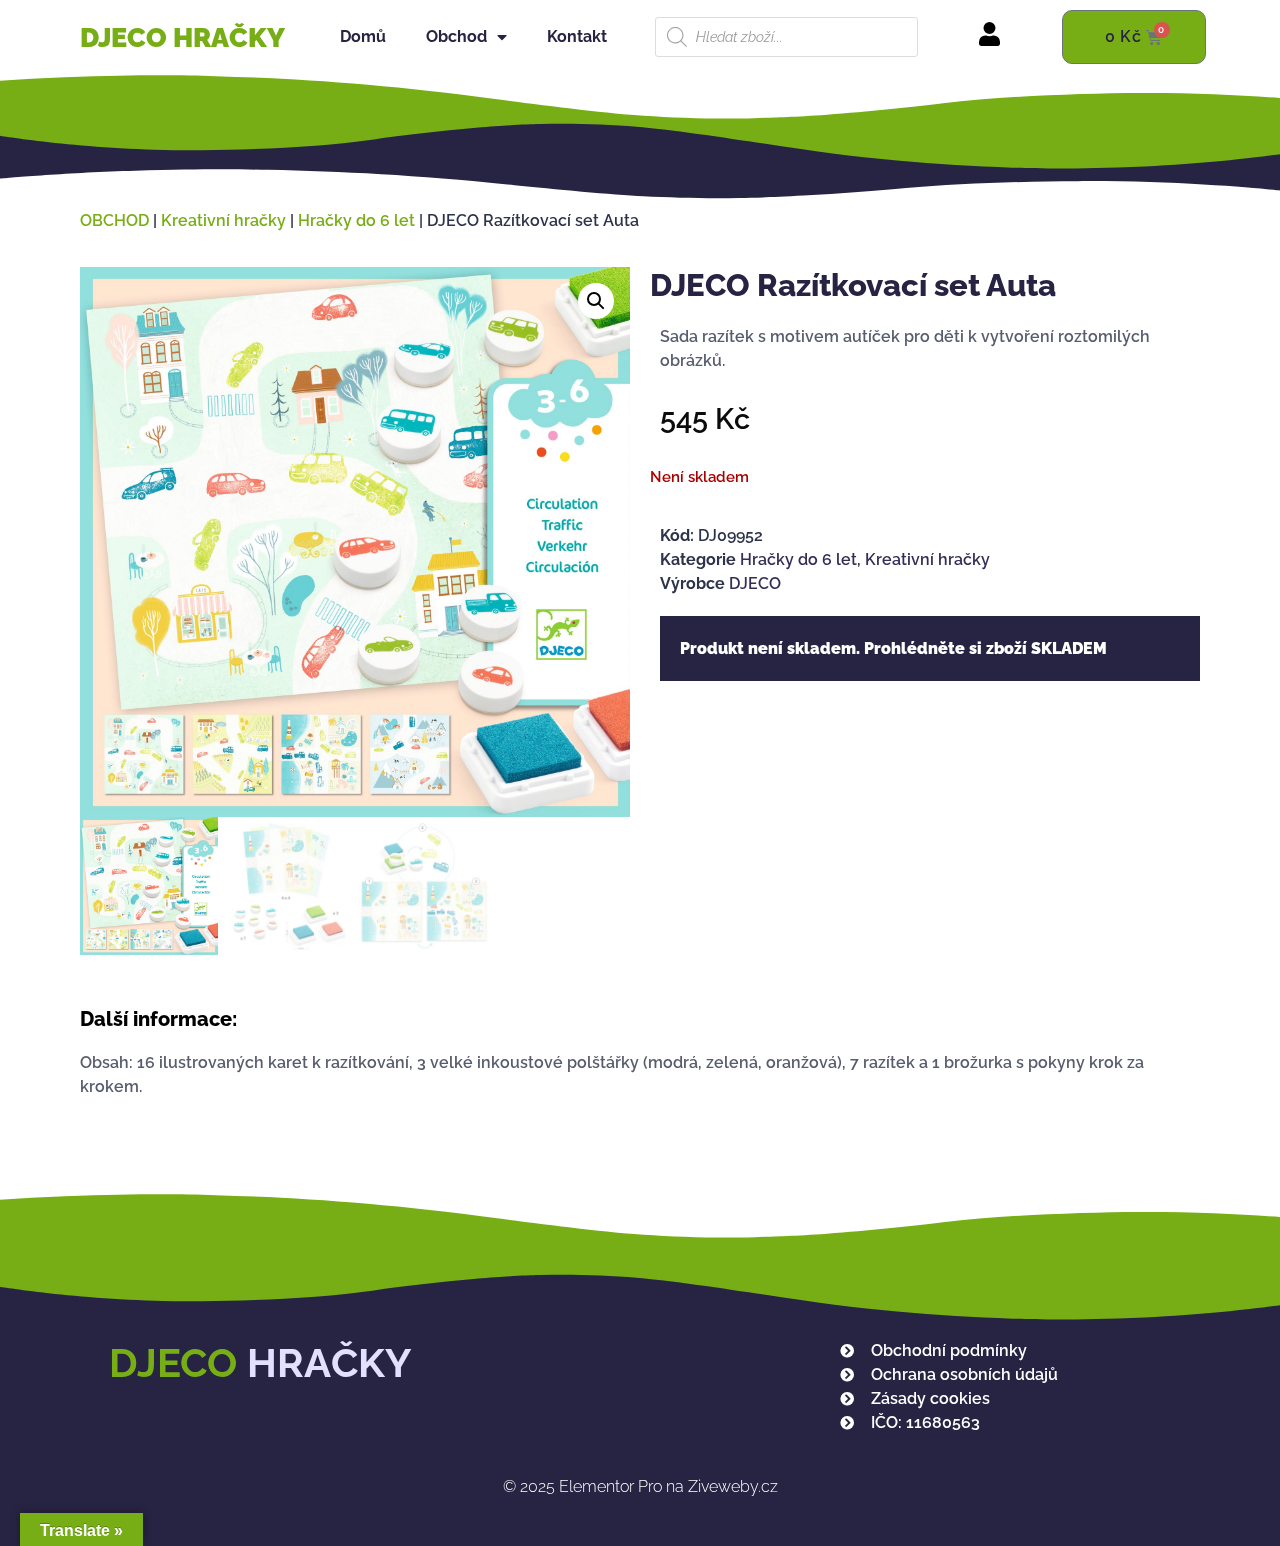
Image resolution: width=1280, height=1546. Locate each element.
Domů (363, 36)
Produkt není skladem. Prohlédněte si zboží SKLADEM (893, 648)
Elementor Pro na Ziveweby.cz (640, 1486)
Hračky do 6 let (356, 220)
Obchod (456, 36)
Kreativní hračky (223, 220)
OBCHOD (114, 220)
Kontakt (577, 36)
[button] (596, 301)
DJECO (755, 583)
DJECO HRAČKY (182, 37)
